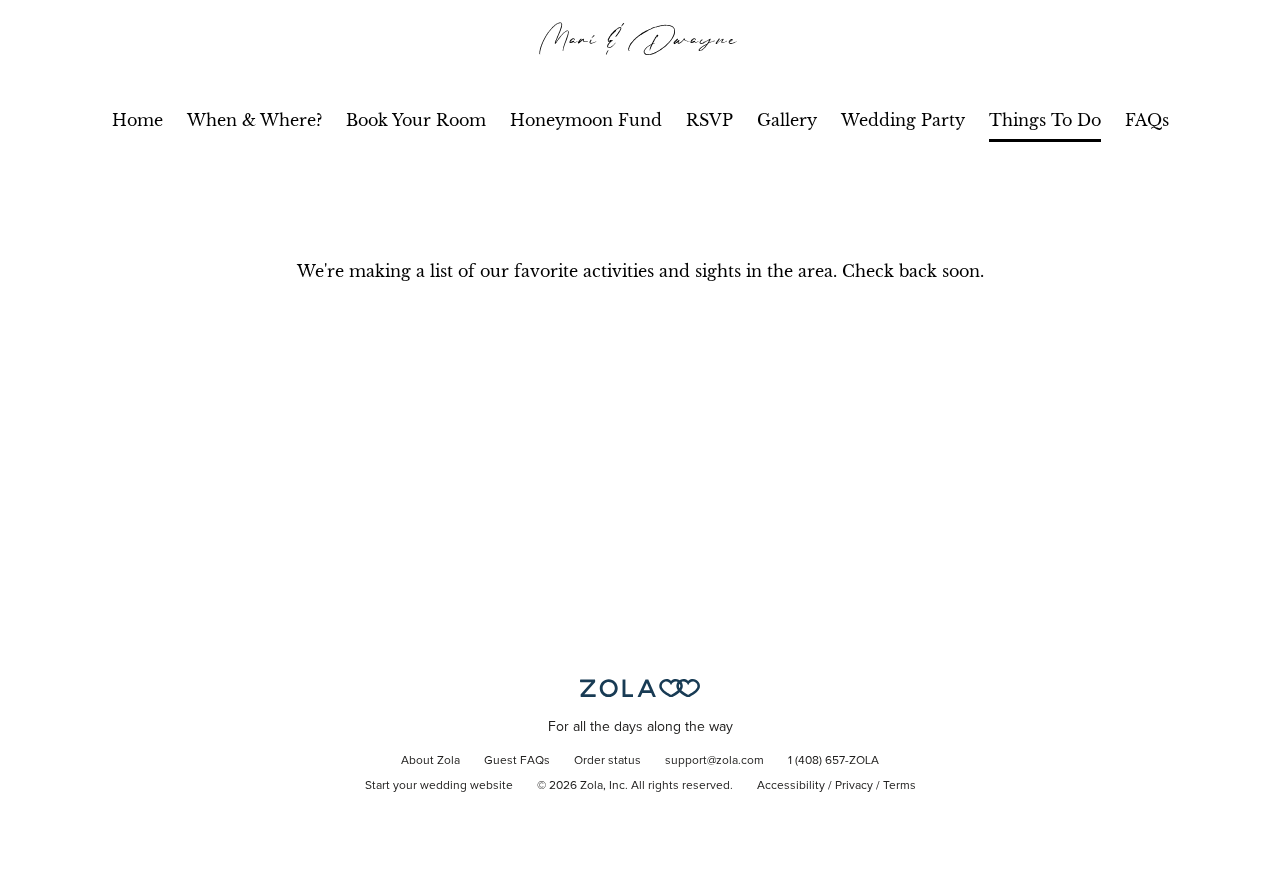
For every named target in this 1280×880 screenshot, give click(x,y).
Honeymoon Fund (586, 120)
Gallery (787, 120)
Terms (899, 786)
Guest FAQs (517, 761)
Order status (607, 761)
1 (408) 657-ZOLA (833, 761)
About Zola (430, 761)
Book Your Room (416, 120)
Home (137, 120)
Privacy (854, 786)
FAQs (1147, 120)
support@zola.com (714, 761)
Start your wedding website (439, 786)
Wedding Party (903, 120)
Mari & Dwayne (640, 38)
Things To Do (1045, 120)
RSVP (709, 120)
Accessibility (791, 786)
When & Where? (254, 120)
